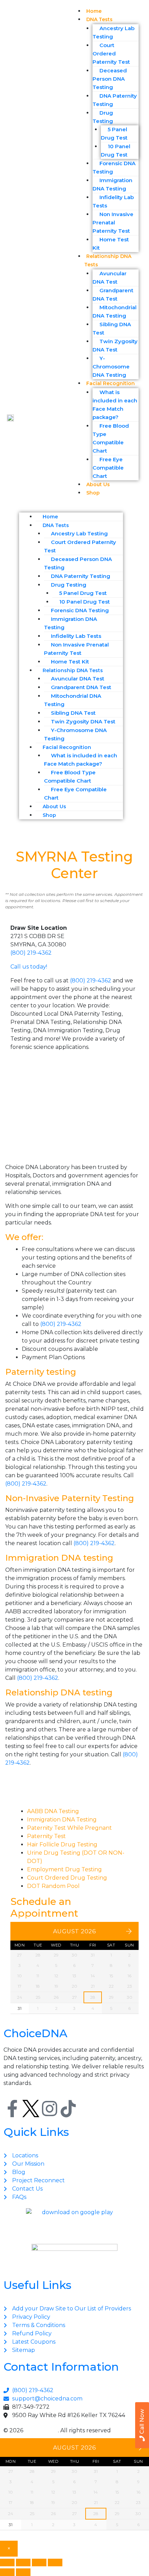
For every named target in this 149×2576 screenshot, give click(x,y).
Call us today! (29, 967)
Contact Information (61, 2367)
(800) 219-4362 (31, 953)
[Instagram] (50, 2109)
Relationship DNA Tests (108, 260)
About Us (54, 806)
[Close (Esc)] (55, 2562)
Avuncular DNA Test (109, 278)
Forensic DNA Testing (114, 167)
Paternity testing (41, 1372)
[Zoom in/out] (7, 2562)
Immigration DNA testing (59, 1558)
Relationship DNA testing (59, 1692)
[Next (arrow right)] (23, 2572)
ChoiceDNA (35, 2033)
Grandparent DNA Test (113, 295)
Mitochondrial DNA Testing (115, 311)
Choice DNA (41, 2430)
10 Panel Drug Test (116, 150)
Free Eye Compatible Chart (108, 468)
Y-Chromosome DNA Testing (111, 367)
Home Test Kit (111, 244)
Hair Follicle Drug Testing (62, 1844)
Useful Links (37, 2285)
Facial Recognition (111, 383)
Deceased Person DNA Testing (110, 79)
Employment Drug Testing (64, 1869)
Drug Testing (103, 117)
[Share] (39, 2562)
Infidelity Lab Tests (113, 201)
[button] (103, 507)
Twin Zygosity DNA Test (115, 345)
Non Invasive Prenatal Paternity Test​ (113, 222)
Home (50, 517)
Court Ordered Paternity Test (111, 54)
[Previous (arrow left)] (7, 2572)
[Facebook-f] (12, 2109)
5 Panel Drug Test (114, 133)
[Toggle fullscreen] (23, 2562)
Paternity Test (46, 1836)
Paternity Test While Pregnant (69, 1828)
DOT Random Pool (53, 1886)
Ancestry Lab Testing (113, 32)
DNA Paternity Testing (115, 100)
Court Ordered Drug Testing (67, 1878)
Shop (93, 493)
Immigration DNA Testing (112, 184)
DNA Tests (99, 19)
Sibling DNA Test (112, 328)
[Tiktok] (68, 2109)
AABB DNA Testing (53, 1811)
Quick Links (36, 2132)
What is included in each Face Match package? (115, 405)
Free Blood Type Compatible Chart (111, 438)
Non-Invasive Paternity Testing (70, 1498)
